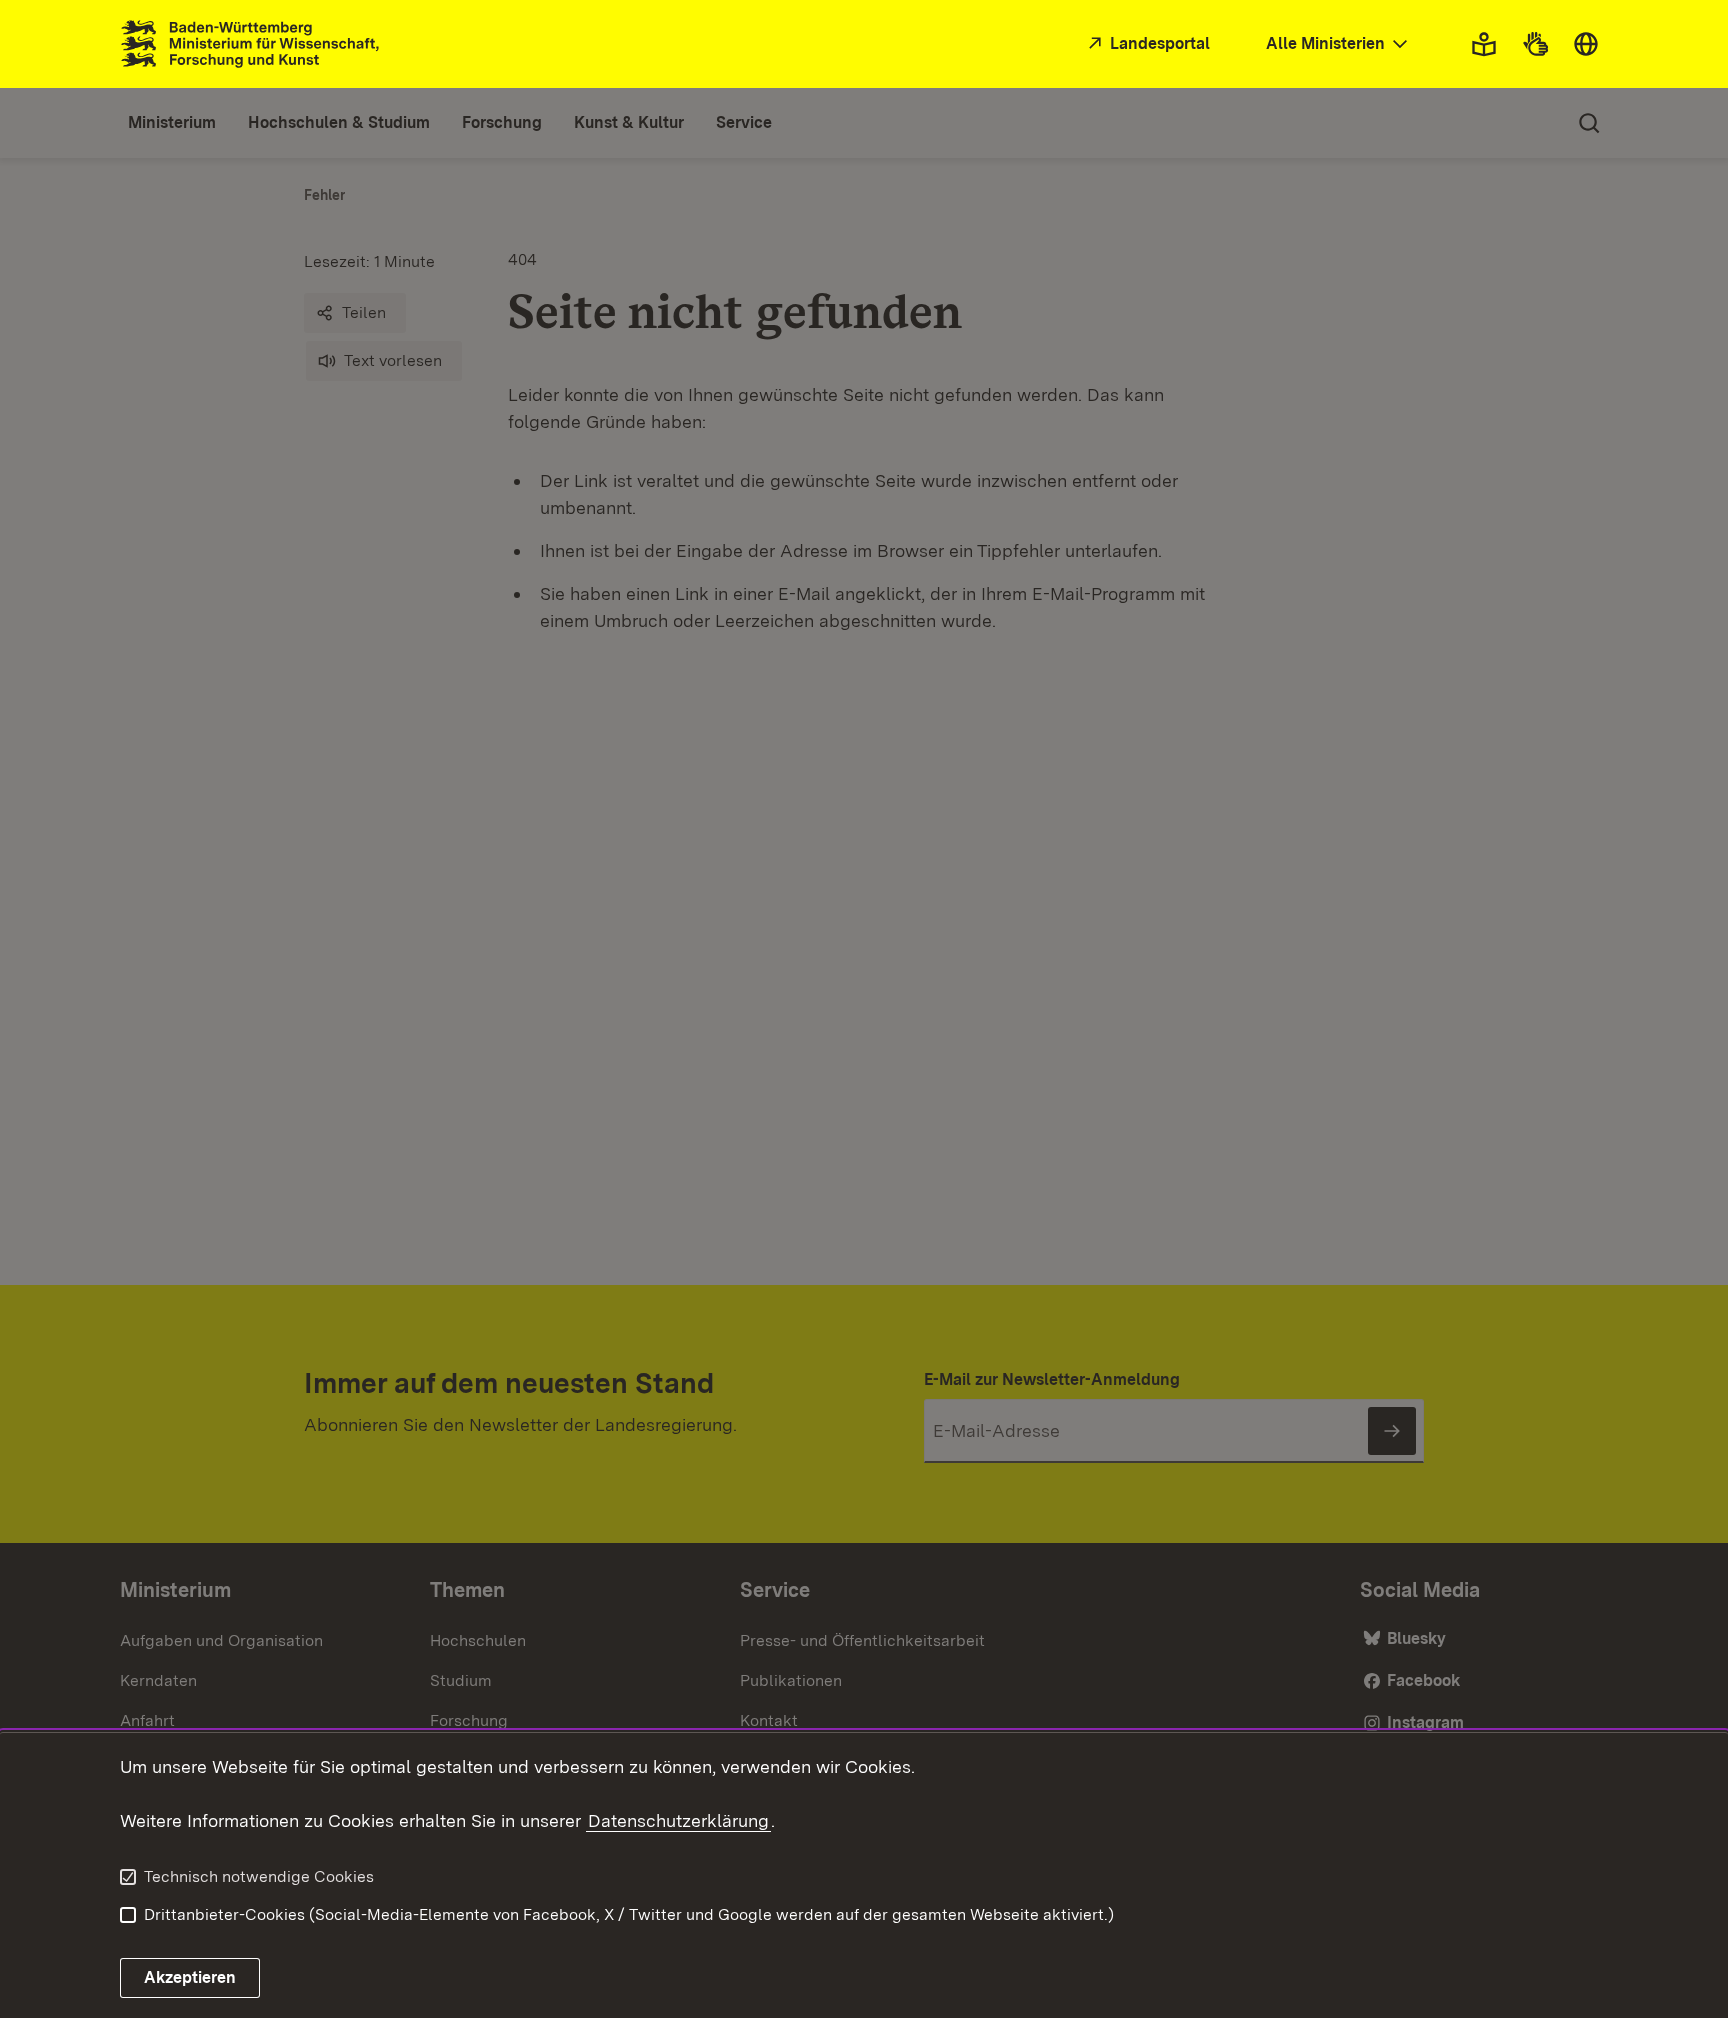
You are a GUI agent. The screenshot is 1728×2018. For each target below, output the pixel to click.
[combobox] (1339, 44)
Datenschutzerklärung (678, 1820)
